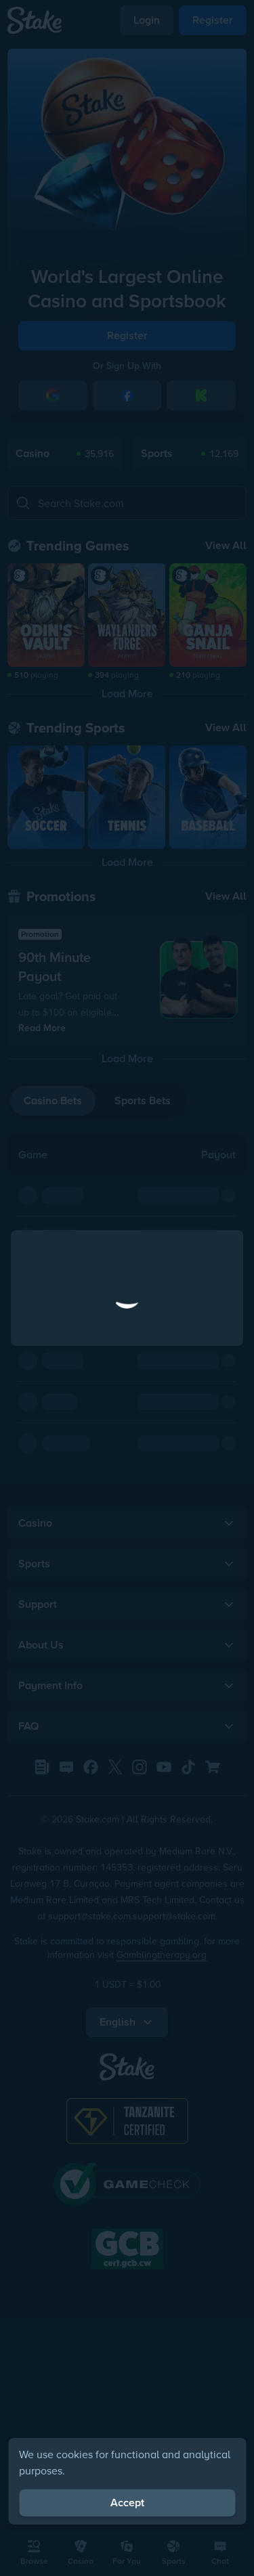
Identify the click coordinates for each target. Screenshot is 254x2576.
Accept (127, 2503)
